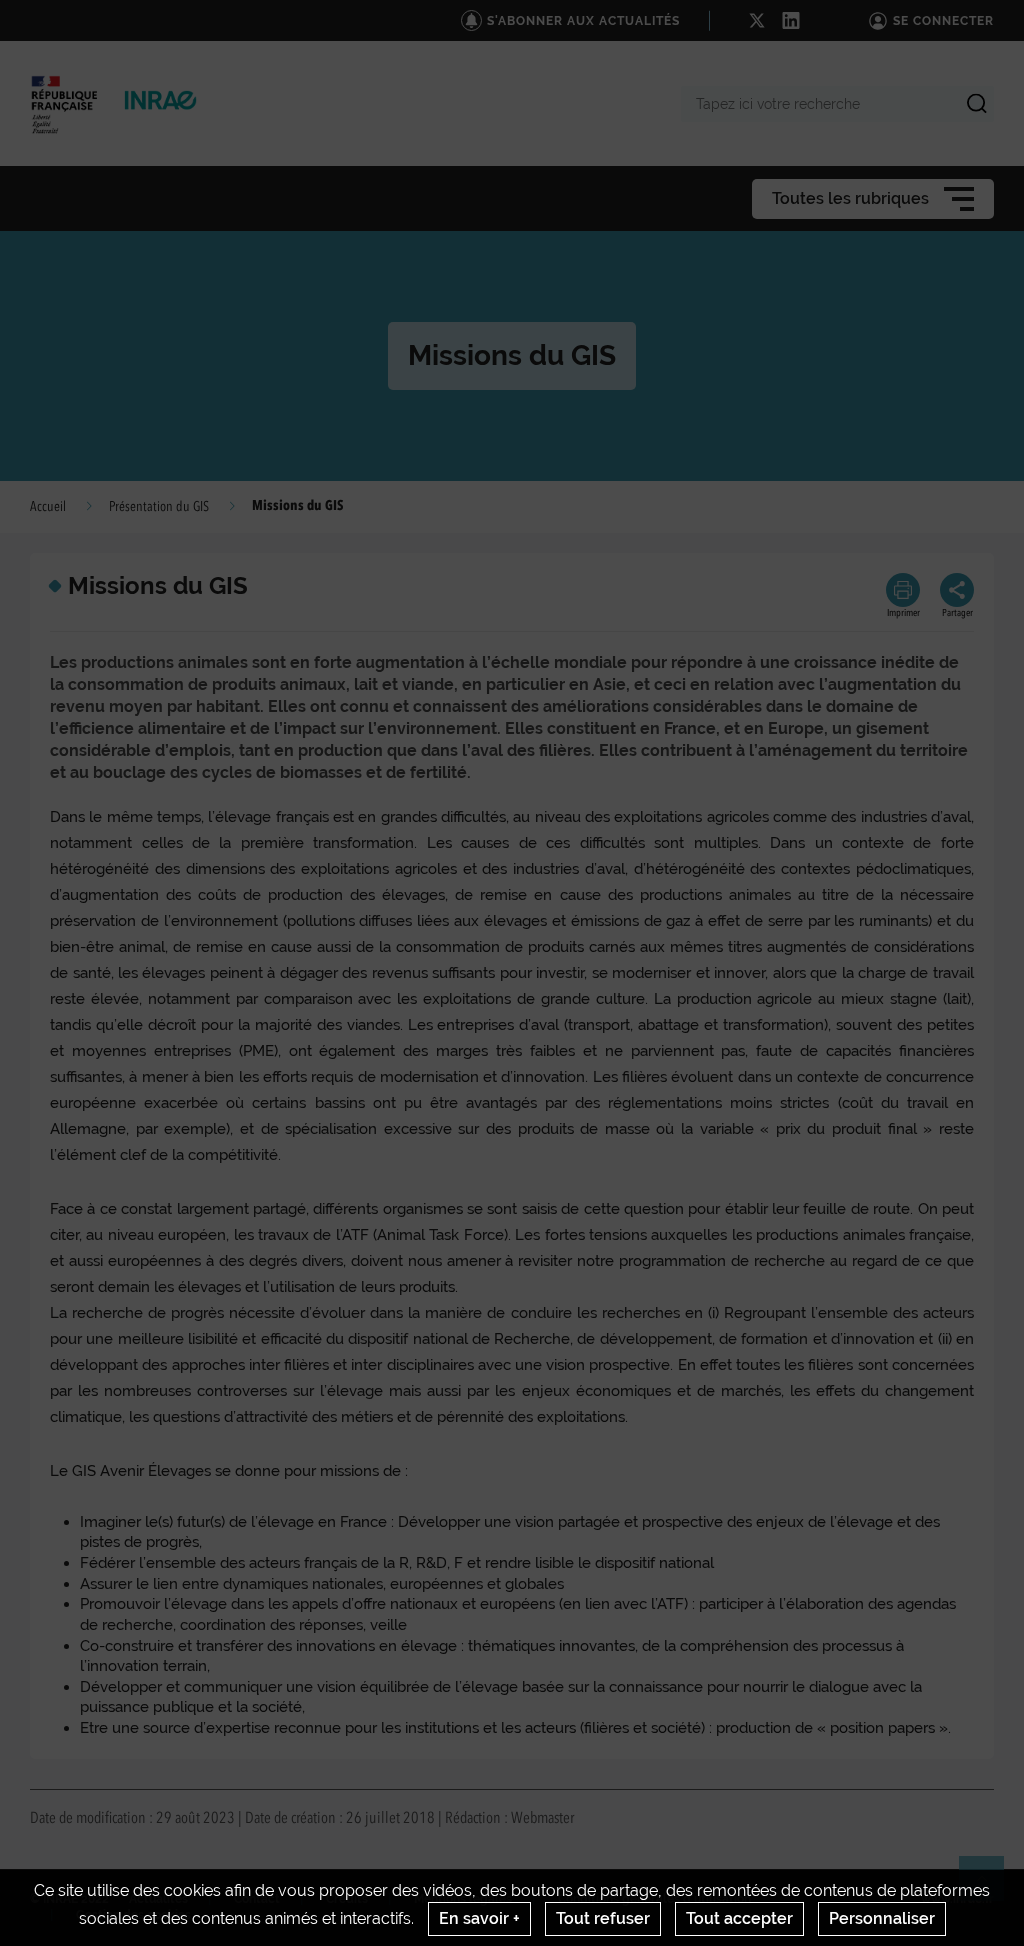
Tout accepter (739, 1918)
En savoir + (479, 1918)
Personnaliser (882, 1918)
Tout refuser (603, 1918)
